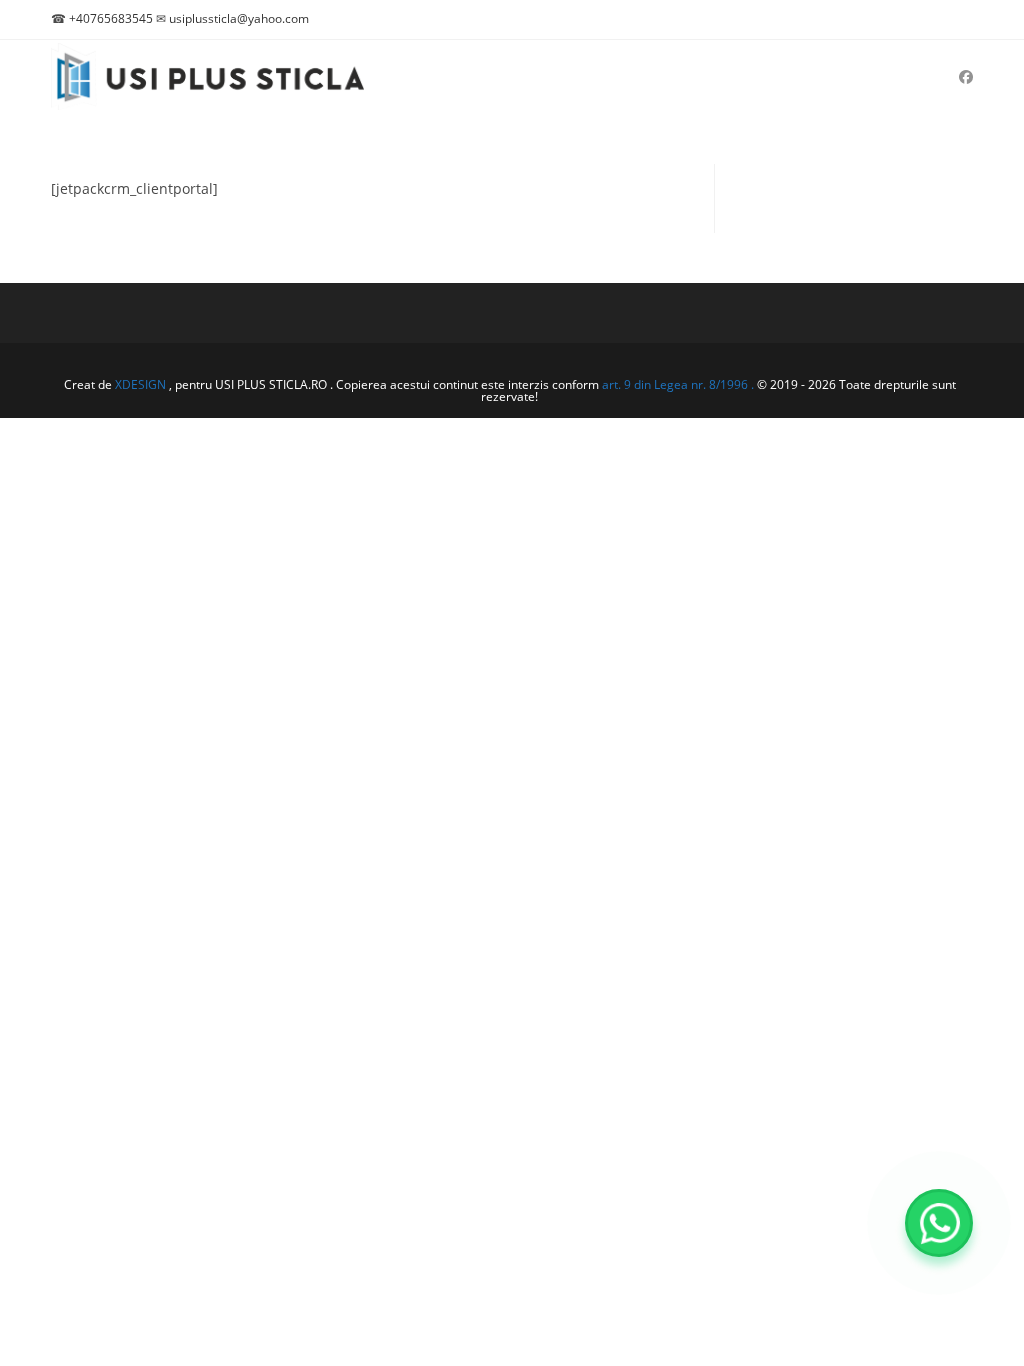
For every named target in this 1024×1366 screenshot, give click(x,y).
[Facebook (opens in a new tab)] (966, 77)
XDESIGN (140, 384)
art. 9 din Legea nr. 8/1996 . (679, 384)
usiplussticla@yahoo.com (239, 18)
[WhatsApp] (939, 1223)
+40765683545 (111, 18)
